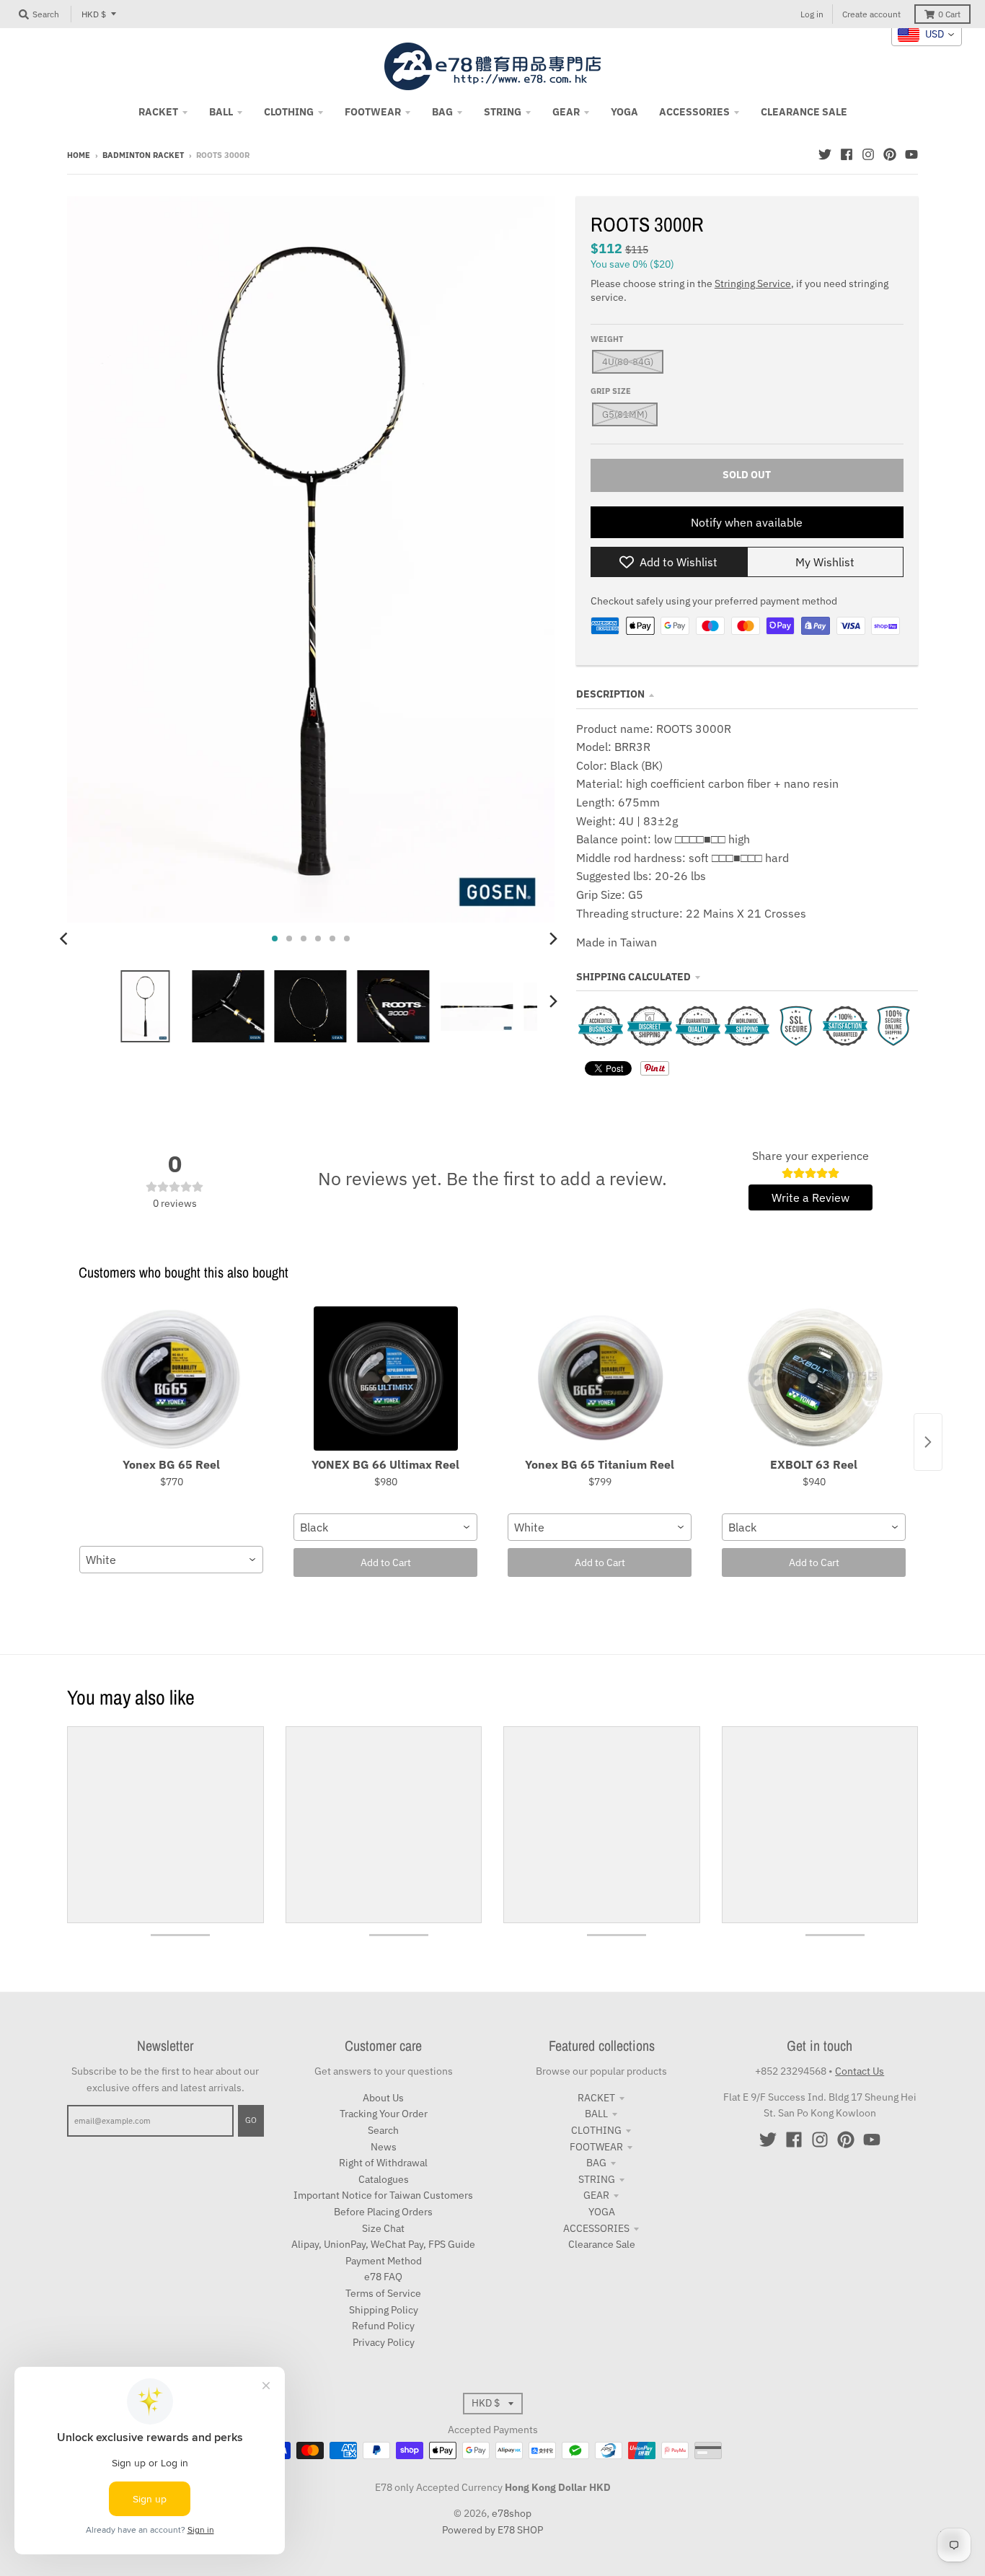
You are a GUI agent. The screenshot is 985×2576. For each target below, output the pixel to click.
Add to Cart (386, 1562)
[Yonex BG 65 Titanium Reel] (600, 1379)
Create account (871, 14)
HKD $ (94, 14)
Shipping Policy (384, 2310)
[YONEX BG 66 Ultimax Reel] (385, 1379)
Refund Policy (383, 2326)
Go (251, 2120)
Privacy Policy (384, 2342)
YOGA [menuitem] (624, 112)
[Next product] (928, 1442)
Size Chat (383, 2228)
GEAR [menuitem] (566, 112)
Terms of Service (383, 2293)
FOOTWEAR (596, 2147)
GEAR (596, 2195)
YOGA (602, 2212)
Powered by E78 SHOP (492, 2530)
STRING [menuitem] (503, 112)
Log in (812, 14)
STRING (597, 2179)
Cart (949, 14)
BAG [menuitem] (442, 112)
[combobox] (171, 1560)
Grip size (611, 391)
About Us (383, 2098)
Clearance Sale (602, 2244)
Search (383, 2130)
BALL (596, 2114)
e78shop (512, 2513)
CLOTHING (596, 2130)
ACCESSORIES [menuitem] (694, 112)
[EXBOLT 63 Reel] (814, 1379)
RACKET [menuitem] (158, 112)
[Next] (553, 938)
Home (79, 155)
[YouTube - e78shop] (911, 154)
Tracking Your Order (384, 2114)
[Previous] (66, 938)
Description (610, 694)
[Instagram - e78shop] (868, 154)
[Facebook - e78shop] (847, 154)
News (384, 2147)
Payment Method (384, 2261)
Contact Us (860, 2071)
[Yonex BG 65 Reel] (171, 1379)
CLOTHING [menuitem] (289, 112)
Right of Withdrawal (383, 2163)
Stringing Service (753, 283)
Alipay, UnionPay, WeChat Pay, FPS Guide (383, 2244)
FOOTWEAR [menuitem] (373, 112)
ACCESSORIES (596, 2228)
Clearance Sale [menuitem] (804, 112)
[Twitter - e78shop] (825, 154)
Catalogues (384, 2179)
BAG (596, 2163)
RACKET (596, 2098)
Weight (607, 339)
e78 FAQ (383, 2277)
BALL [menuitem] (221, 112)
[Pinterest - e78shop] (890, 154)
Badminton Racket (143, 155)
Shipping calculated (633, 977)
